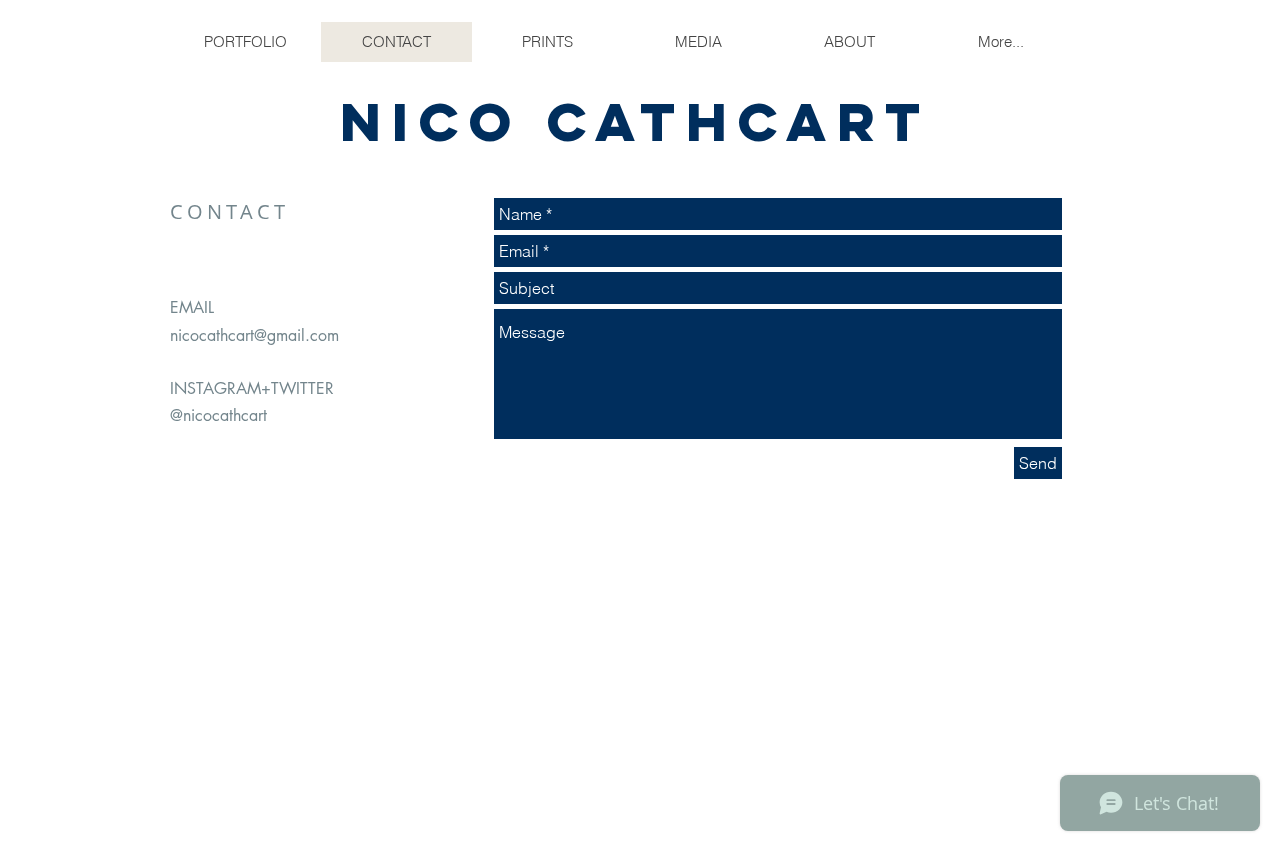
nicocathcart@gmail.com (254, 335)
